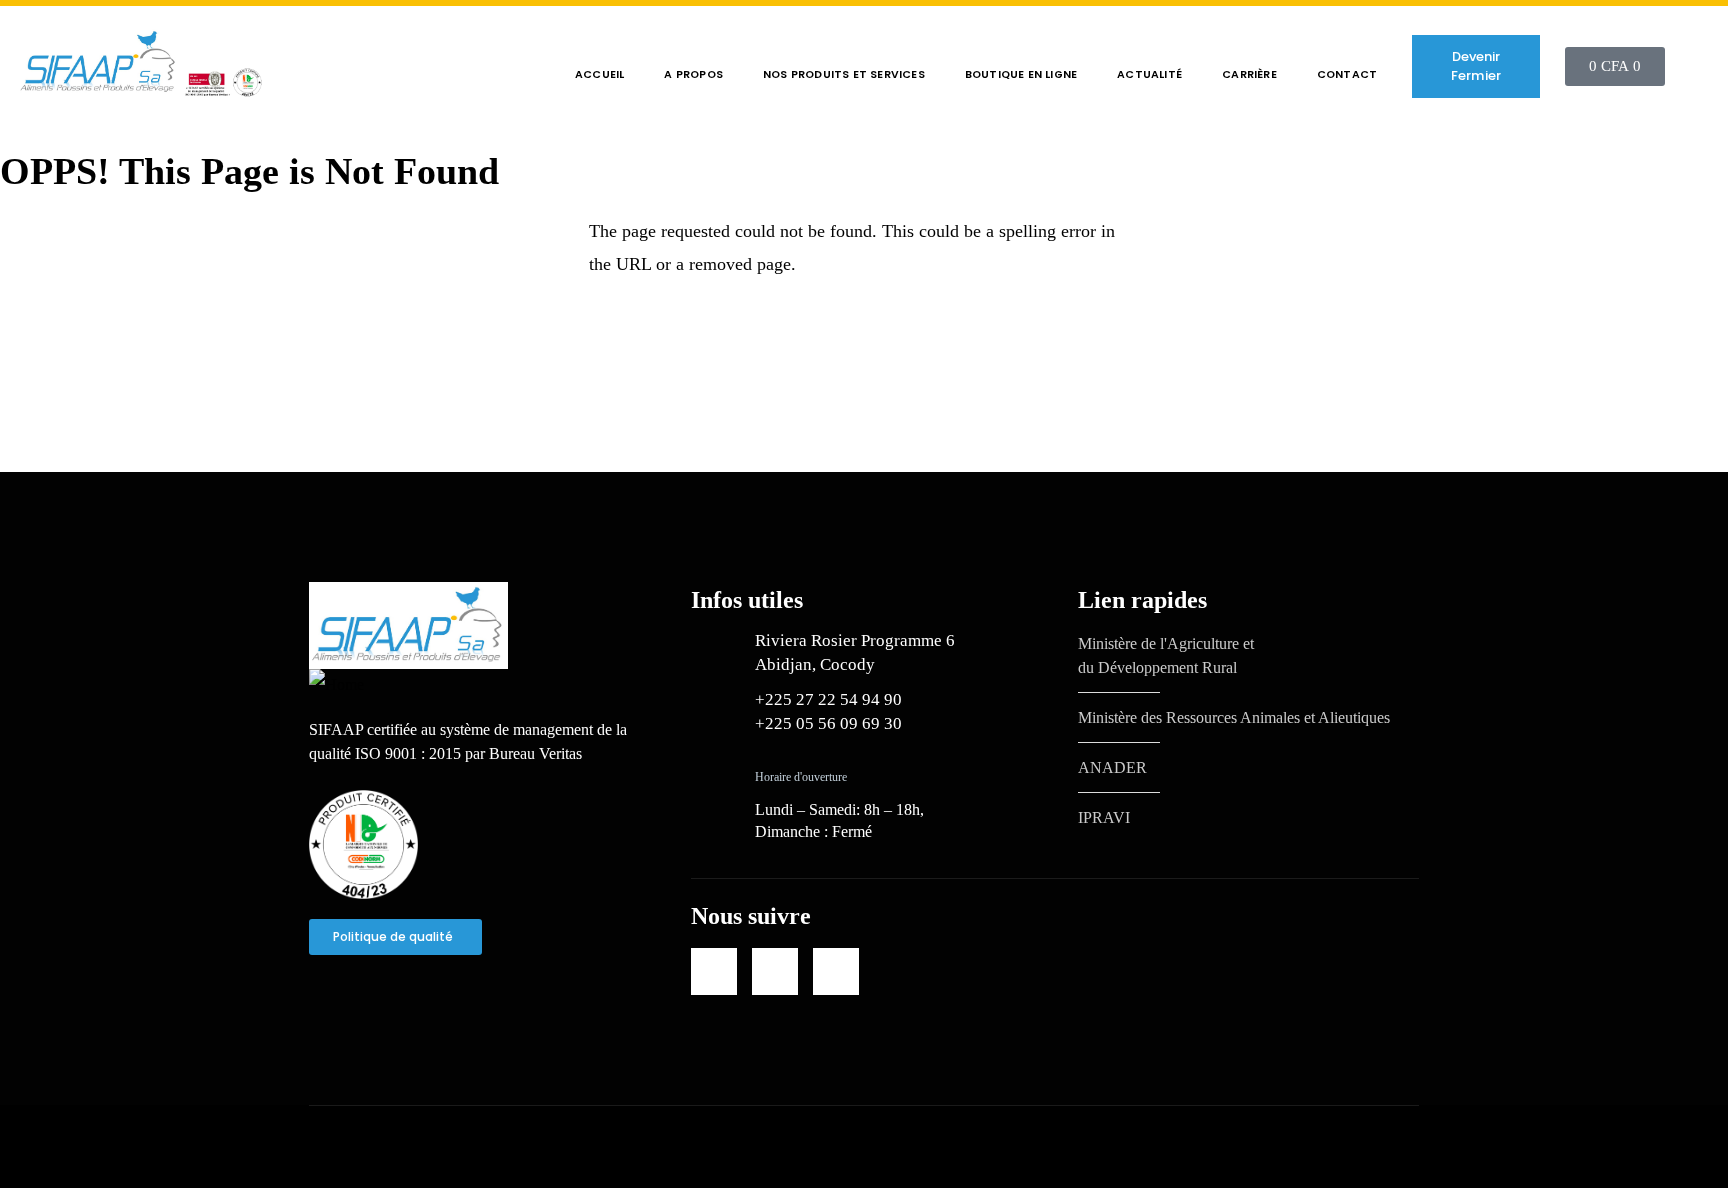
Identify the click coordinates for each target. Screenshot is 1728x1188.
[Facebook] (775, 971)
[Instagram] (836, 971)
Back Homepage (121, 341)
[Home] (140, 66)
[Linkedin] (714, 971)
